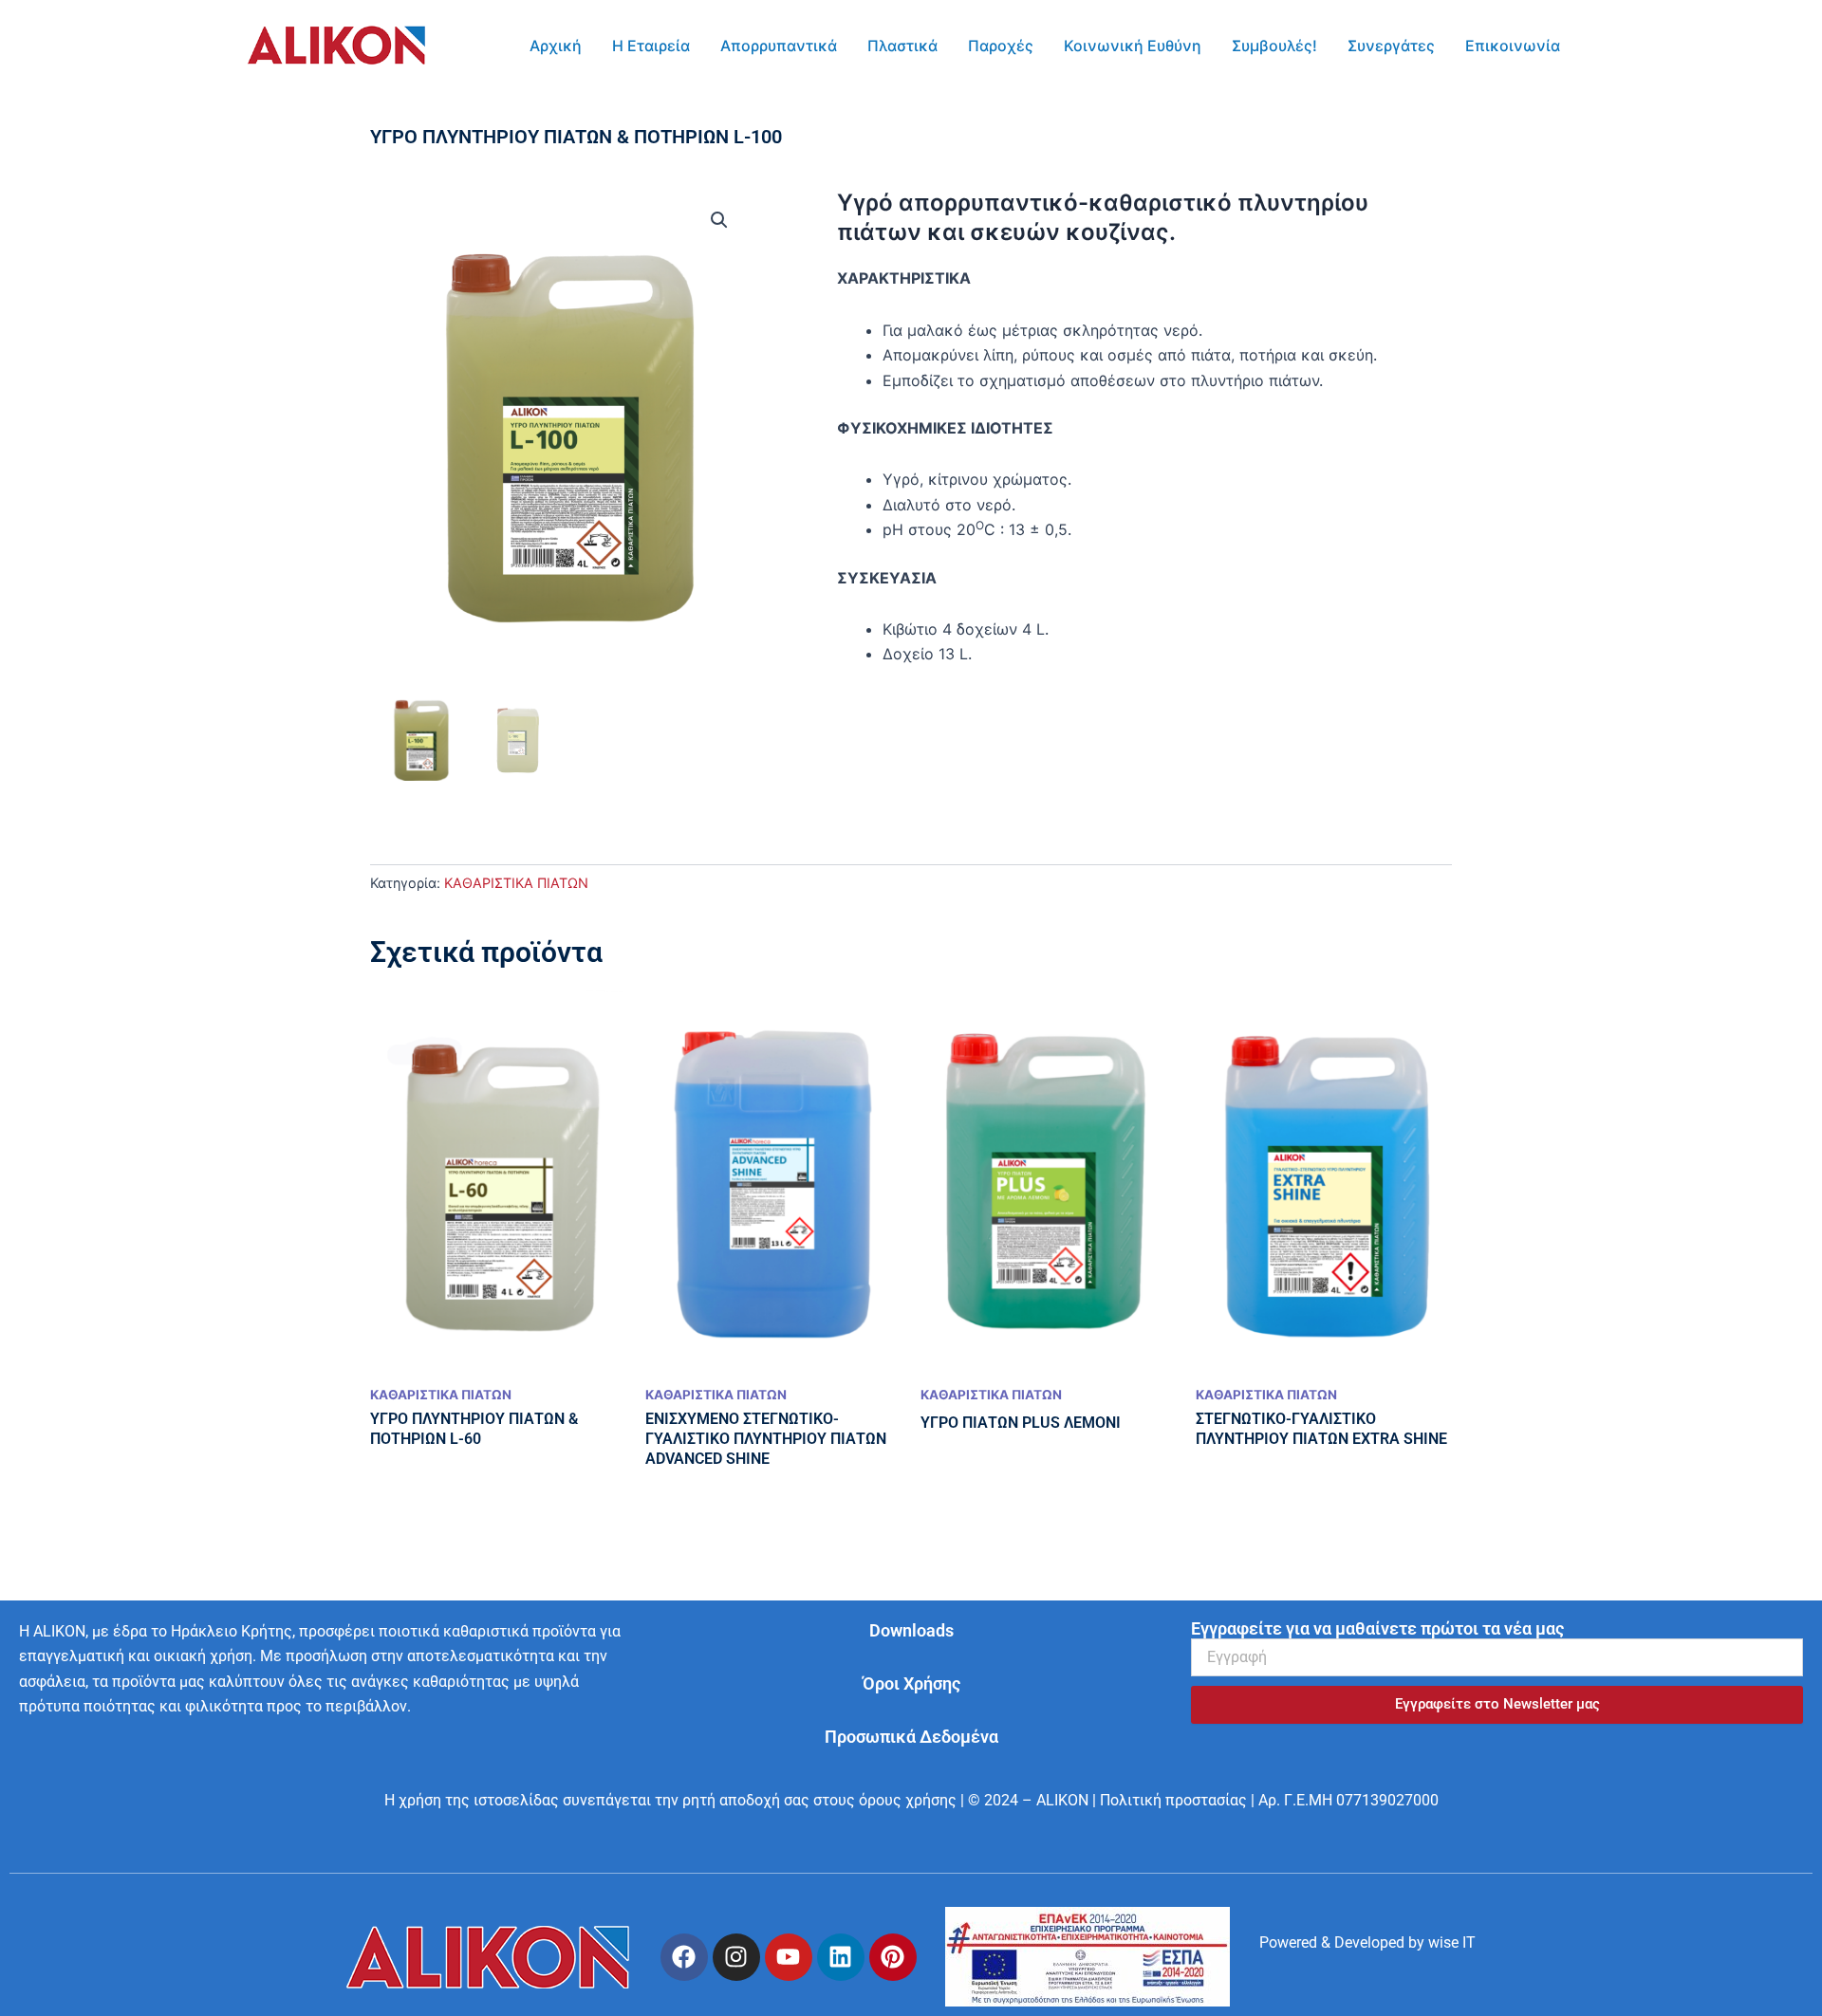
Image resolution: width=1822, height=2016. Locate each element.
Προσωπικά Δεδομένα (911, 1737)
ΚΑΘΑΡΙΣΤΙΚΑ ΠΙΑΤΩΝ (516, 883)
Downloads (911, 1630)
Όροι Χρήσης (911, 1683)
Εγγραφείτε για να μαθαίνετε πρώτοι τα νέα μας (1377, 1629)
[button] (719, 220)
